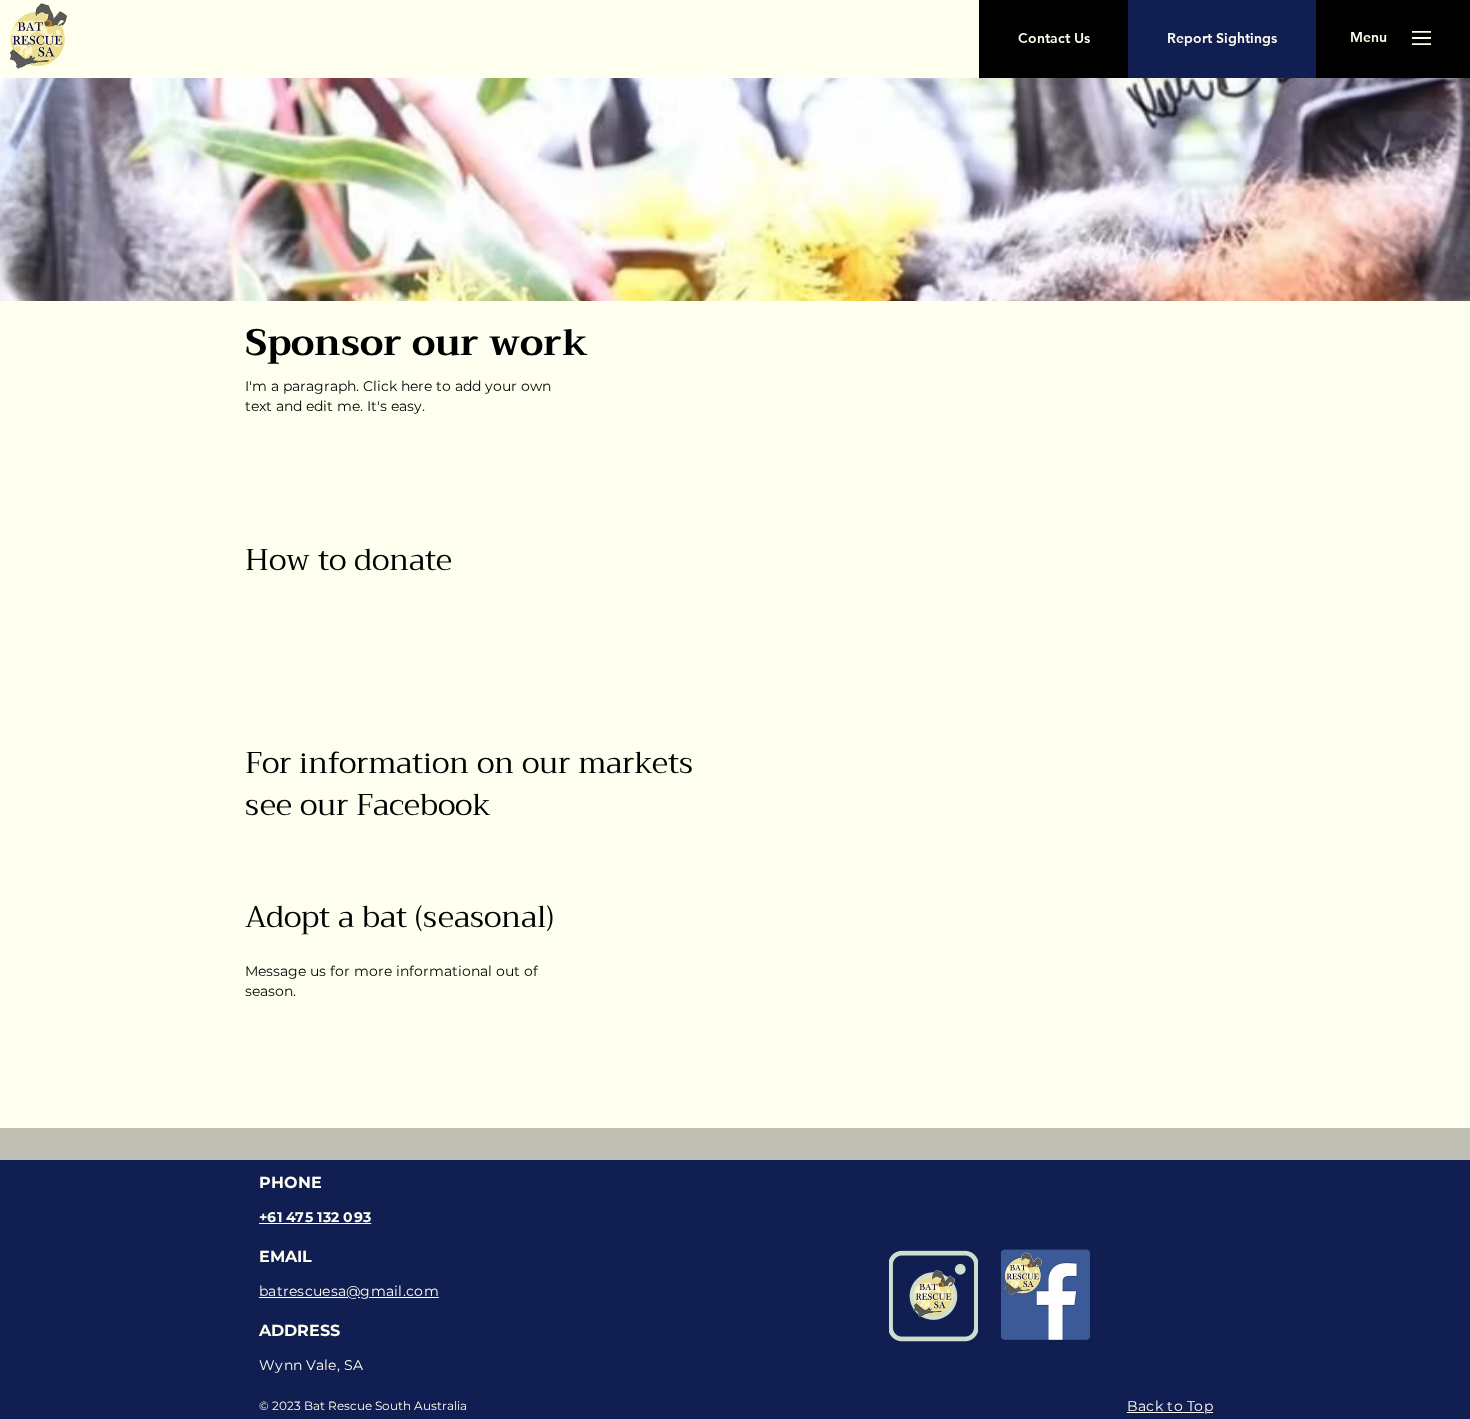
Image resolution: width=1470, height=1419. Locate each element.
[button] (1053, 39)
